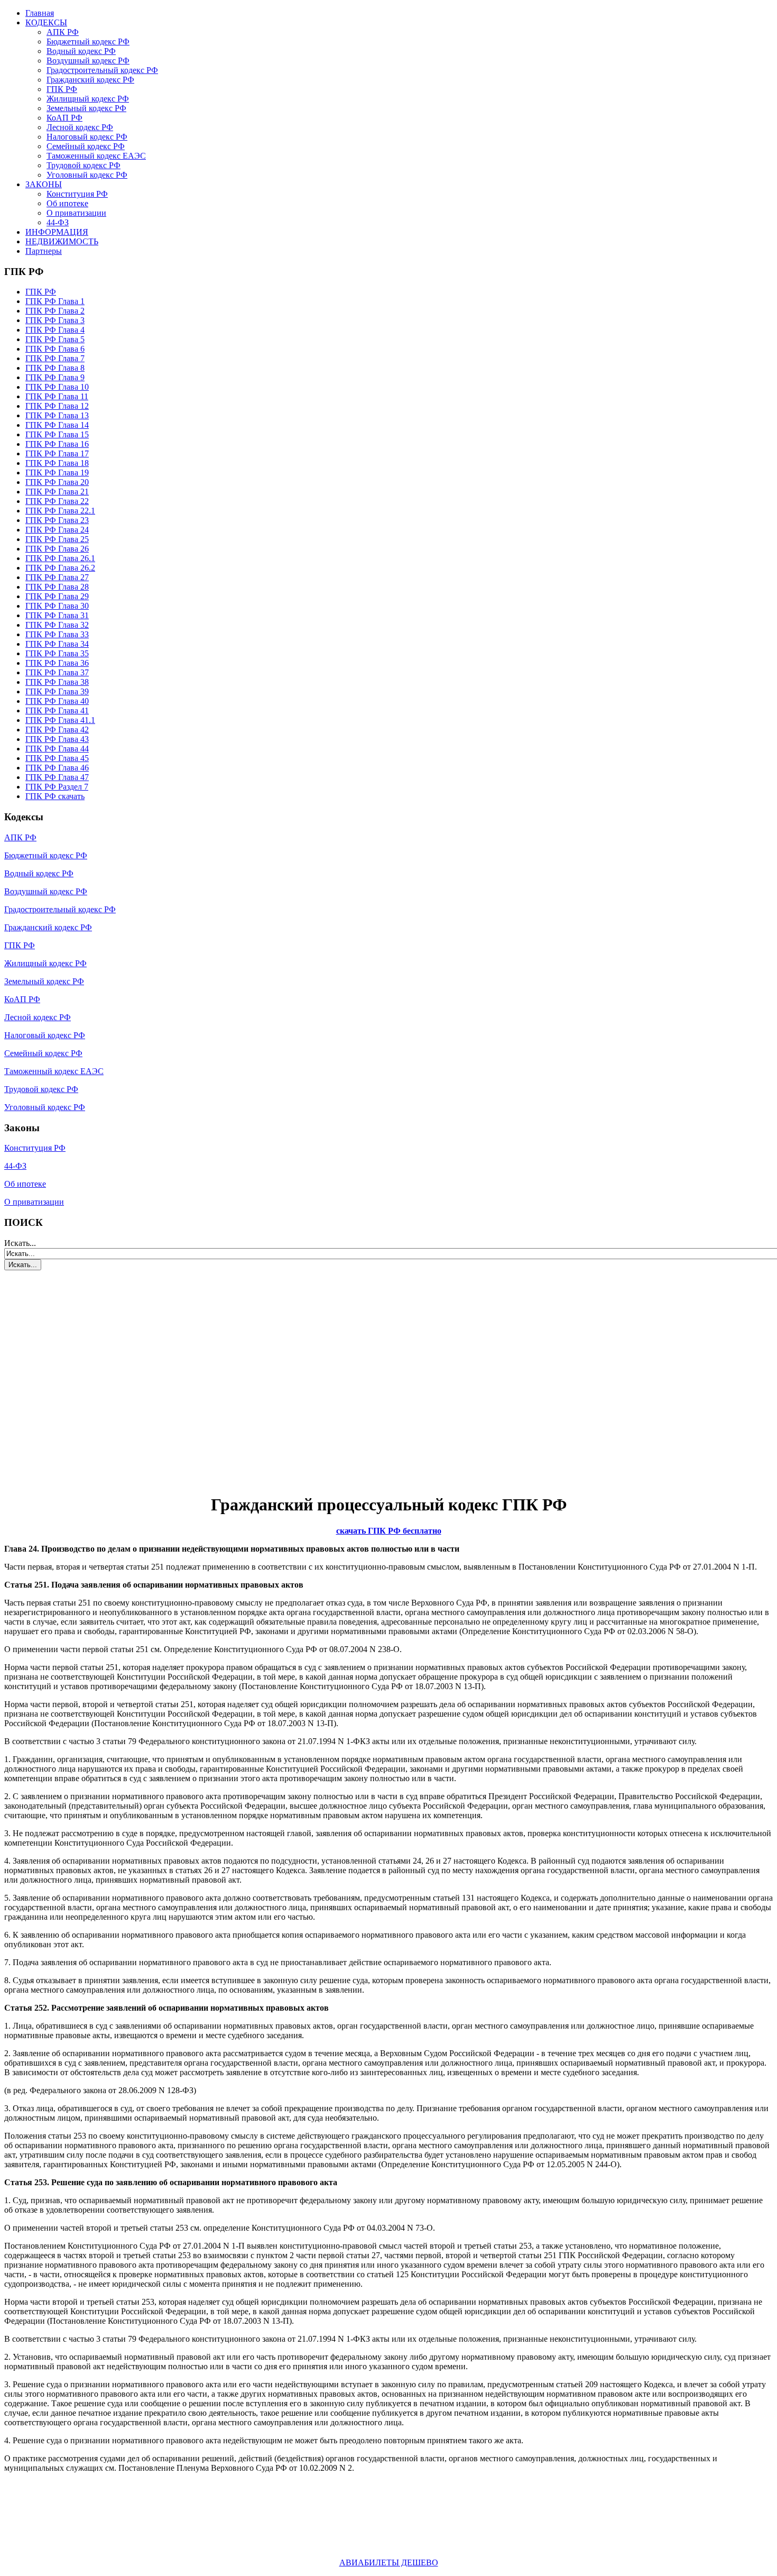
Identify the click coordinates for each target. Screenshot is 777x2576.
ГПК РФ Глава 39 (57, 691)
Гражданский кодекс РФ (90, 80)
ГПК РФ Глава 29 (57, 596)
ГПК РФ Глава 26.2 (60, 568)
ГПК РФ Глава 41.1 (60, 720)
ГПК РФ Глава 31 (57, 615)
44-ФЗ (58, 222)
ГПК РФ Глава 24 (57, 530)
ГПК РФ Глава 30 (57, 606)
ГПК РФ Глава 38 (57, 682)
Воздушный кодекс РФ (88, 61)
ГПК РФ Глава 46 (57, 768)
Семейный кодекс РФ (86, 146)
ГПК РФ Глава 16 (57, 444)
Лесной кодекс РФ (80, 127)
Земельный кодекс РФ (86, 108)
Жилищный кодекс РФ (88, 99)
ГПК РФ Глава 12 (57, 406)
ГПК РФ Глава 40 (57, 701)
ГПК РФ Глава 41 (57, 711)
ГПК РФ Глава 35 (57, 653)
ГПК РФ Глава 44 (57, 749)
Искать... (20, 1243)
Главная (40, 13)
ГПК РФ (62, 89)
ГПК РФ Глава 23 (57, 520)
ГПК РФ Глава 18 (57, 463)
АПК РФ (63, 32)
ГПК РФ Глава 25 (57, 539)
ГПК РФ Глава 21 (57, 492)
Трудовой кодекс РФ (84, 165)
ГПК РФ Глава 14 (57, 425)
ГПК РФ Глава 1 (55, 301)
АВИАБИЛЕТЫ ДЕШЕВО (389, 2563)
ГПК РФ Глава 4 (55, 330)
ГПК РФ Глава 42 (57, 730)
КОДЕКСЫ (46, 22)
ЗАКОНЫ (44, 184)
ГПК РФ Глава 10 (57, 387)
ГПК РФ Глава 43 (57, 739)
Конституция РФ (77, 194)
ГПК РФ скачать (55, 796)
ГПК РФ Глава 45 (57, 758)
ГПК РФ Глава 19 (57, 473)
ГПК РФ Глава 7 (55, 358)
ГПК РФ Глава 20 (57, 482)
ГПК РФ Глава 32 (57, 625)
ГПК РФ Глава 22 (57, 501)
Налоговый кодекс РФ (87, 137)
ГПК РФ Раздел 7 (57, 787)
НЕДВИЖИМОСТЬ (62, 241)
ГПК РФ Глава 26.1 (60, 558)
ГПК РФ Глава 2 (55, 311)
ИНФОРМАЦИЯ (57, 232)
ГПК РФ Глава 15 (57, 434)
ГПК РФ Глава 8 (55, 368)
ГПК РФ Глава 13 (57, 415)
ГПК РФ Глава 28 (57, 587)
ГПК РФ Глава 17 (57, 453)
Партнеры (44, 251)
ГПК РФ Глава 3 (55, 320)
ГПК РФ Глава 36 (57, 663)
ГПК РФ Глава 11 (57, 396)
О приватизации (76, 213)
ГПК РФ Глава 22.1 (60, 511)
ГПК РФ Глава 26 (57, 549)
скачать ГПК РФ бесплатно (389, 1531)
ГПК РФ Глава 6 (55, 349)
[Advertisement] (68, 1376)
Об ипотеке (67, 203)
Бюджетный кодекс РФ (88, 42)
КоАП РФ (64, 118)
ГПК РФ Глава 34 (57, 644)
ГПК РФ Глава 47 (57, 777)
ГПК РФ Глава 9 (55, 377)
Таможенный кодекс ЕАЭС (96, 156)
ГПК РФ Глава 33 (57, 634)
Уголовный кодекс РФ (87, 175)
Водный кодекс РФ (81, 51)
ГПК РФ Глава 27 (57, 577)
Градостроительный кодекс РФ (102, 70)
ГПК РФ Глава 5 (55, 339)
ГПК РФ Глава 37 (57, 672)
